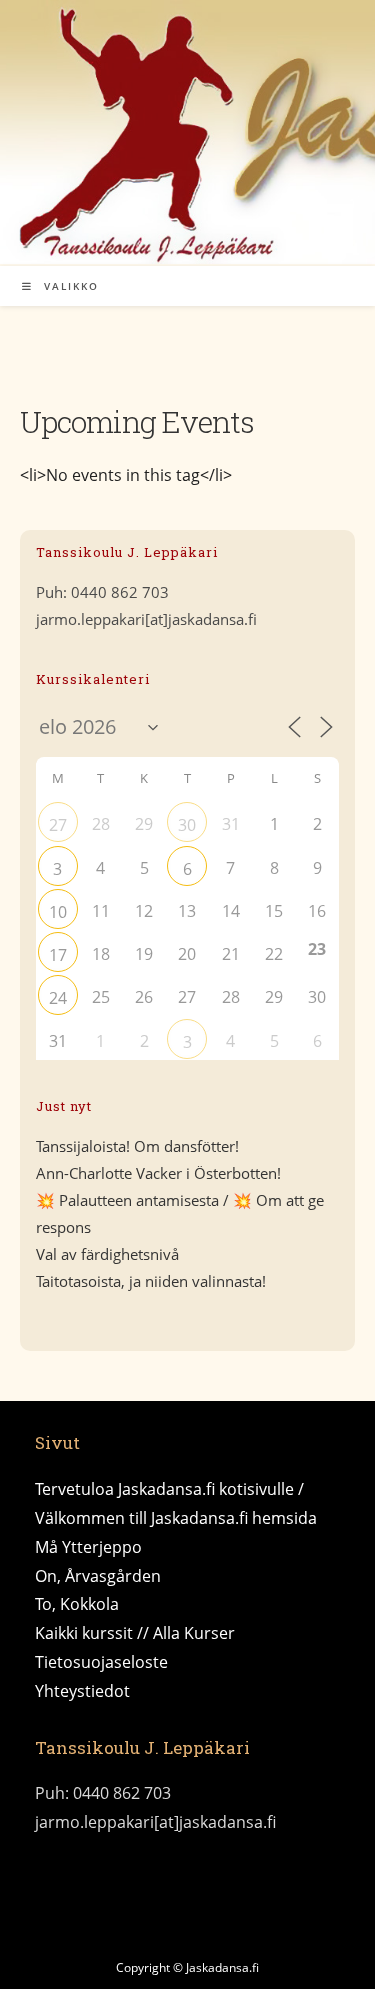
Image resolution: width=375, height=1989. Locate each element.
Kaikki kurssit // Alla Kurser (135, 1633)
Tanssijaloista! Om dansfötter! (137, 1146)
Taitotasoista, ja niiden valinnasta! (151, 1281)
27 (58, 825)
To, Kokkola (77, 1604)
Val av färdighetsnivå (107, 1254)
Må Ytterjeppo (88, 1547)
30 (187, 825)
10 (58, 912)
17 (58, 955)
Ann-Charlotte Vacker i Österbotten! (158, 1173)
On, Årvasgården (98, 1576)
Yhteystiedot (82, 1691)
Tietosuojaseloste (101, 1662)
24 (58, 998)
